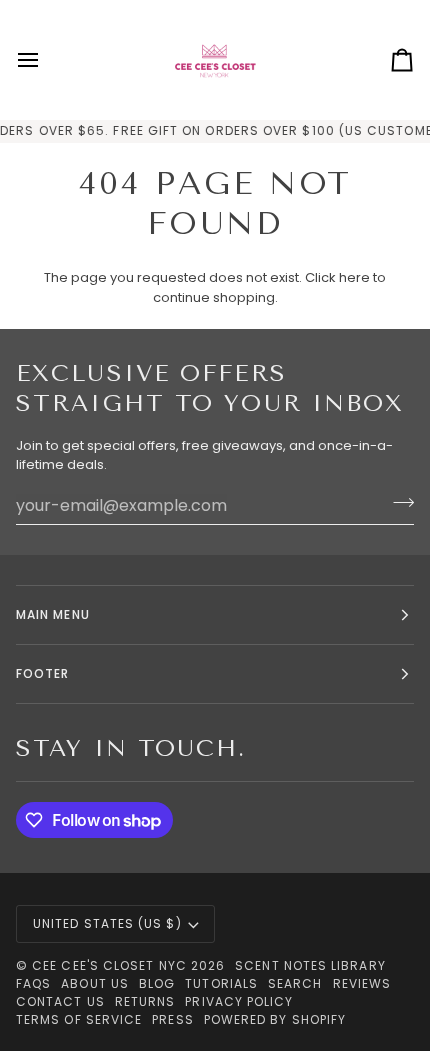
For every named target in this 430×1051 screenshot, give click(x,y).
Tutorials (221, 983)
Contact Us (60, 1001)
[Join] (397, 503)
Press (172, 1019)
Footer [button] (42, 673)
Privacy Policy (239, 1001)
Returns (145, 1001)
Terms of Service (79, 1019)
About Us (95, 983)
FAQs (33, 983)
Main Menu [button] (53, 614)
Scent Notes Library (310, 965)
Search (295, 983)
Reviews (362, 983)
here (354, 277)
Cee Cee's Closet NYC (109, 965)
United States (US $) (107, 923)
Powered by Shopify (275, 1019)
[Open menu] (46, 60)
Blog (157, 983)
